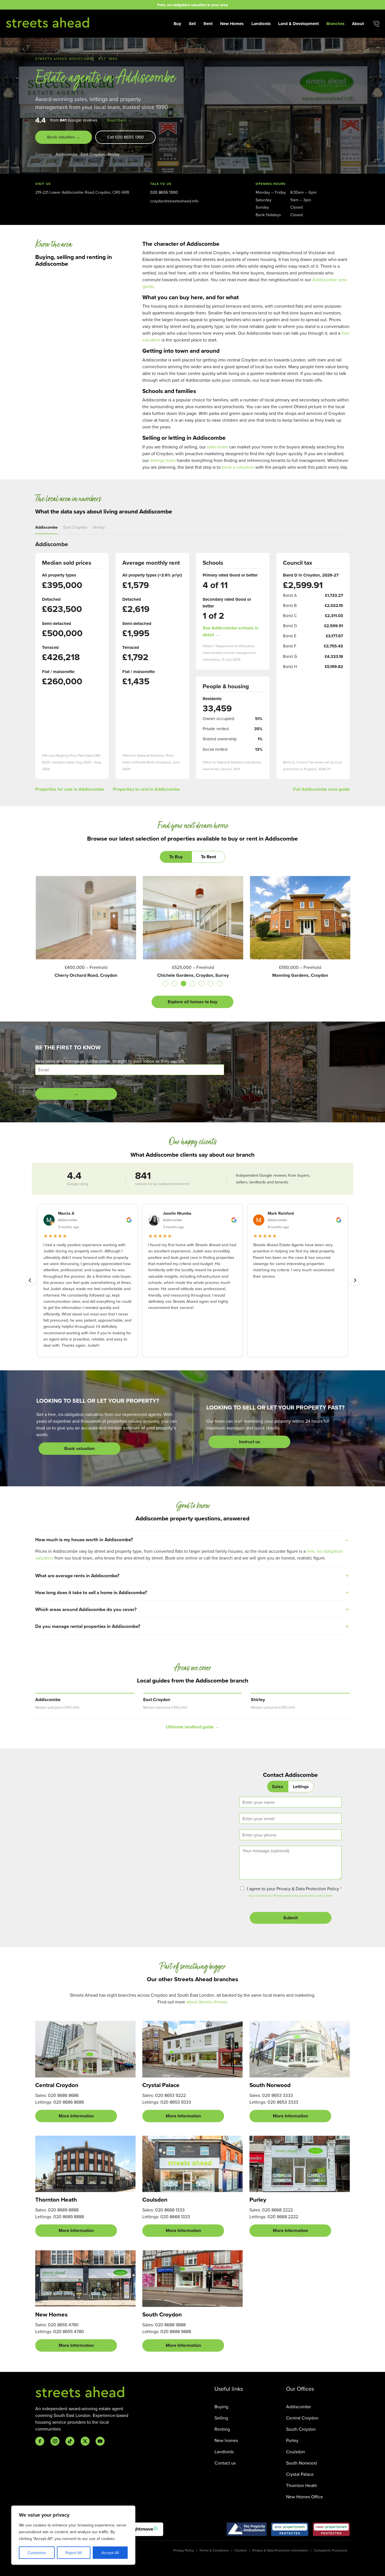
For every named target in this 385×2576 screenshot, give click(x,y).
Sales (278, 1787)
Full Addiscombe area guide (321, 789)
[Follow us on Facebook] (40, 2441)
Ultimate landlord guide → (193, 1727)
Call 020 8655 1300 (125, 137)
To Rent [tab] (208, 857)
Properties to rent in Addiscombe (146, 789)
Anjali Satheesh (177, 1213)
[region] (73, 2535)
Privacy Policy (184, 2550)
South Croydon (301, 2429)
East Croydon (93, 154)
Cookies (241, 2550)
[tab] (165, 984)
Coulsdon (296, 2452)
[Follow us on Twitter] (85, 2441)
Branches (335, 24)
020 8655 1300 (164, 192)
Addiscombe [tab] (47, 527)
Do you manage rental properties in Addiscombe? (88, 1626)
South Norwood (301, 2463)
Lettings (301, 1787)
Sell (192, 24)
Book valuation (79, 1448)
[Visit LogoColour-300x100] (143, 2529)
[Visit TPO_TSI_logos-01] (247, 2529)
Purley (292, 2440)
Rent (208, 24)
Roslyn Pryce (70, 1213)
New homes (226, 2440)
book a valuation (238, 467)
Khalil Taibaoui (281, 1213)
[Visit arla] (290, 2529)
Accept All (110, 2553)
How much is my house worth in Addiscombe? (84, 1540)
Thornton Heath (302, 2485)
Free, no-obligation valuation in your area (193, 5)
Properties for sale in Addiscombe (70, 789)
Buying (221, 2407)
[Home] (48, 23)
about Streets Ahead (206, 2002)
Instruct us (250, 1442)
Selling (221, 2418)
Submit (290, 1918)
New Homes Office (305, 2497)
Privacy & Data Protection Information (280, 2550)
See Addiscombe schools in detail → (231, 631)
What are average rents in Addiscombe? (77, 1576)
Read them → (119, 120)
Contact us (225, 2463)
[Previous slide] (30, 1280)
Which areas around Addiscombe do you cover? (86, 1609)
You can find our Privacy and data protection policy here (291, 1895)
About (358, 24)
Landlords (261, 24)
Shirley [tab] (99, 527)
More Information (76, 2116)
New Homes (232, 24)
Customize (37, 2553)
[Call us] (376, 24)
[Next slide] (355, 1280)
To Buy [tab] (176, 857)
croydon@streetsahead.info (174, 201)
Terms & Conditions (214, 2550)
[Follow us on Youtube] (100, 2441)
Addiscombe (67, 154)
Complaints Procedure (331, 2550)
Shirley (114, 154)
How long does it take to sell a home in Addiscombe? (91, 1592)
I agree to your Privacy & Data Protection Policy (294, 1889)
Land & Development (298, 24)
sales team (217, 447)
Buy (177, 24)
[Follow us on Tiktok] (70, 2441)
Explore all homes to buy (193, 1002)
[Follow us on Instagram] (55, 2441)
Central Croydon (302, 2418)
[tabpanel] (193, 942)
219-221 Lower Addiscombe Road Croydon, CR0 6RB (82, 192)
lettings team (163, 460)
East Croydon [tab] (75, 527)
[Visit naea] (331, 2529)
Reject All (74, 2553)
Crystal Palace (300, 2474)
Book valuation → (64, 137)
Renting (222, 2429)
